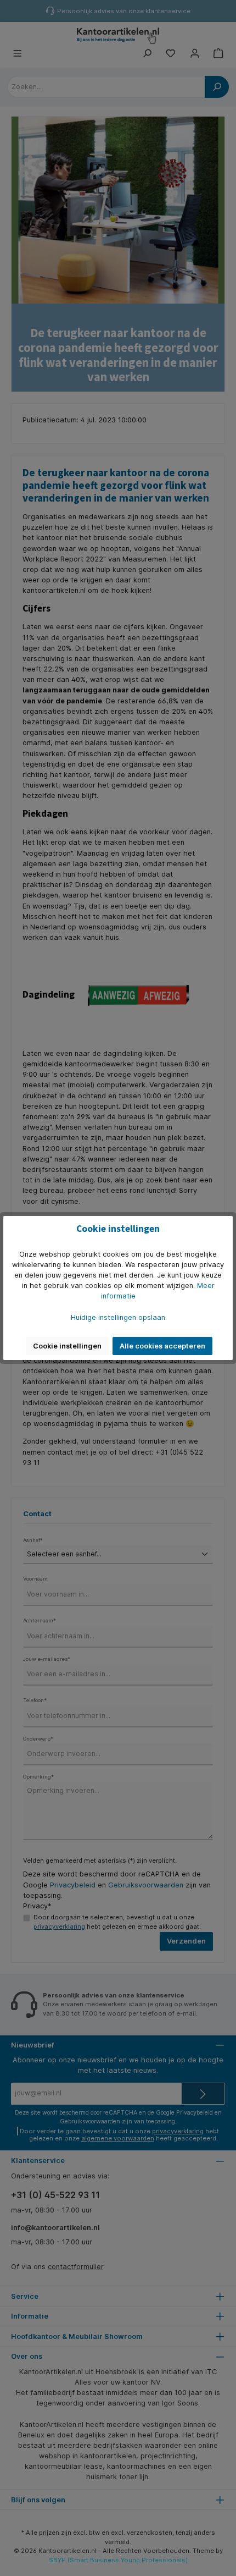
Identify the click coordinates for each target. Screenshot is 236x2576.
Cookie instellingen (67, 1346)
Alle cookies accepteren (162, 1346)
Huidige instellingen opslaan (118, 1317)
